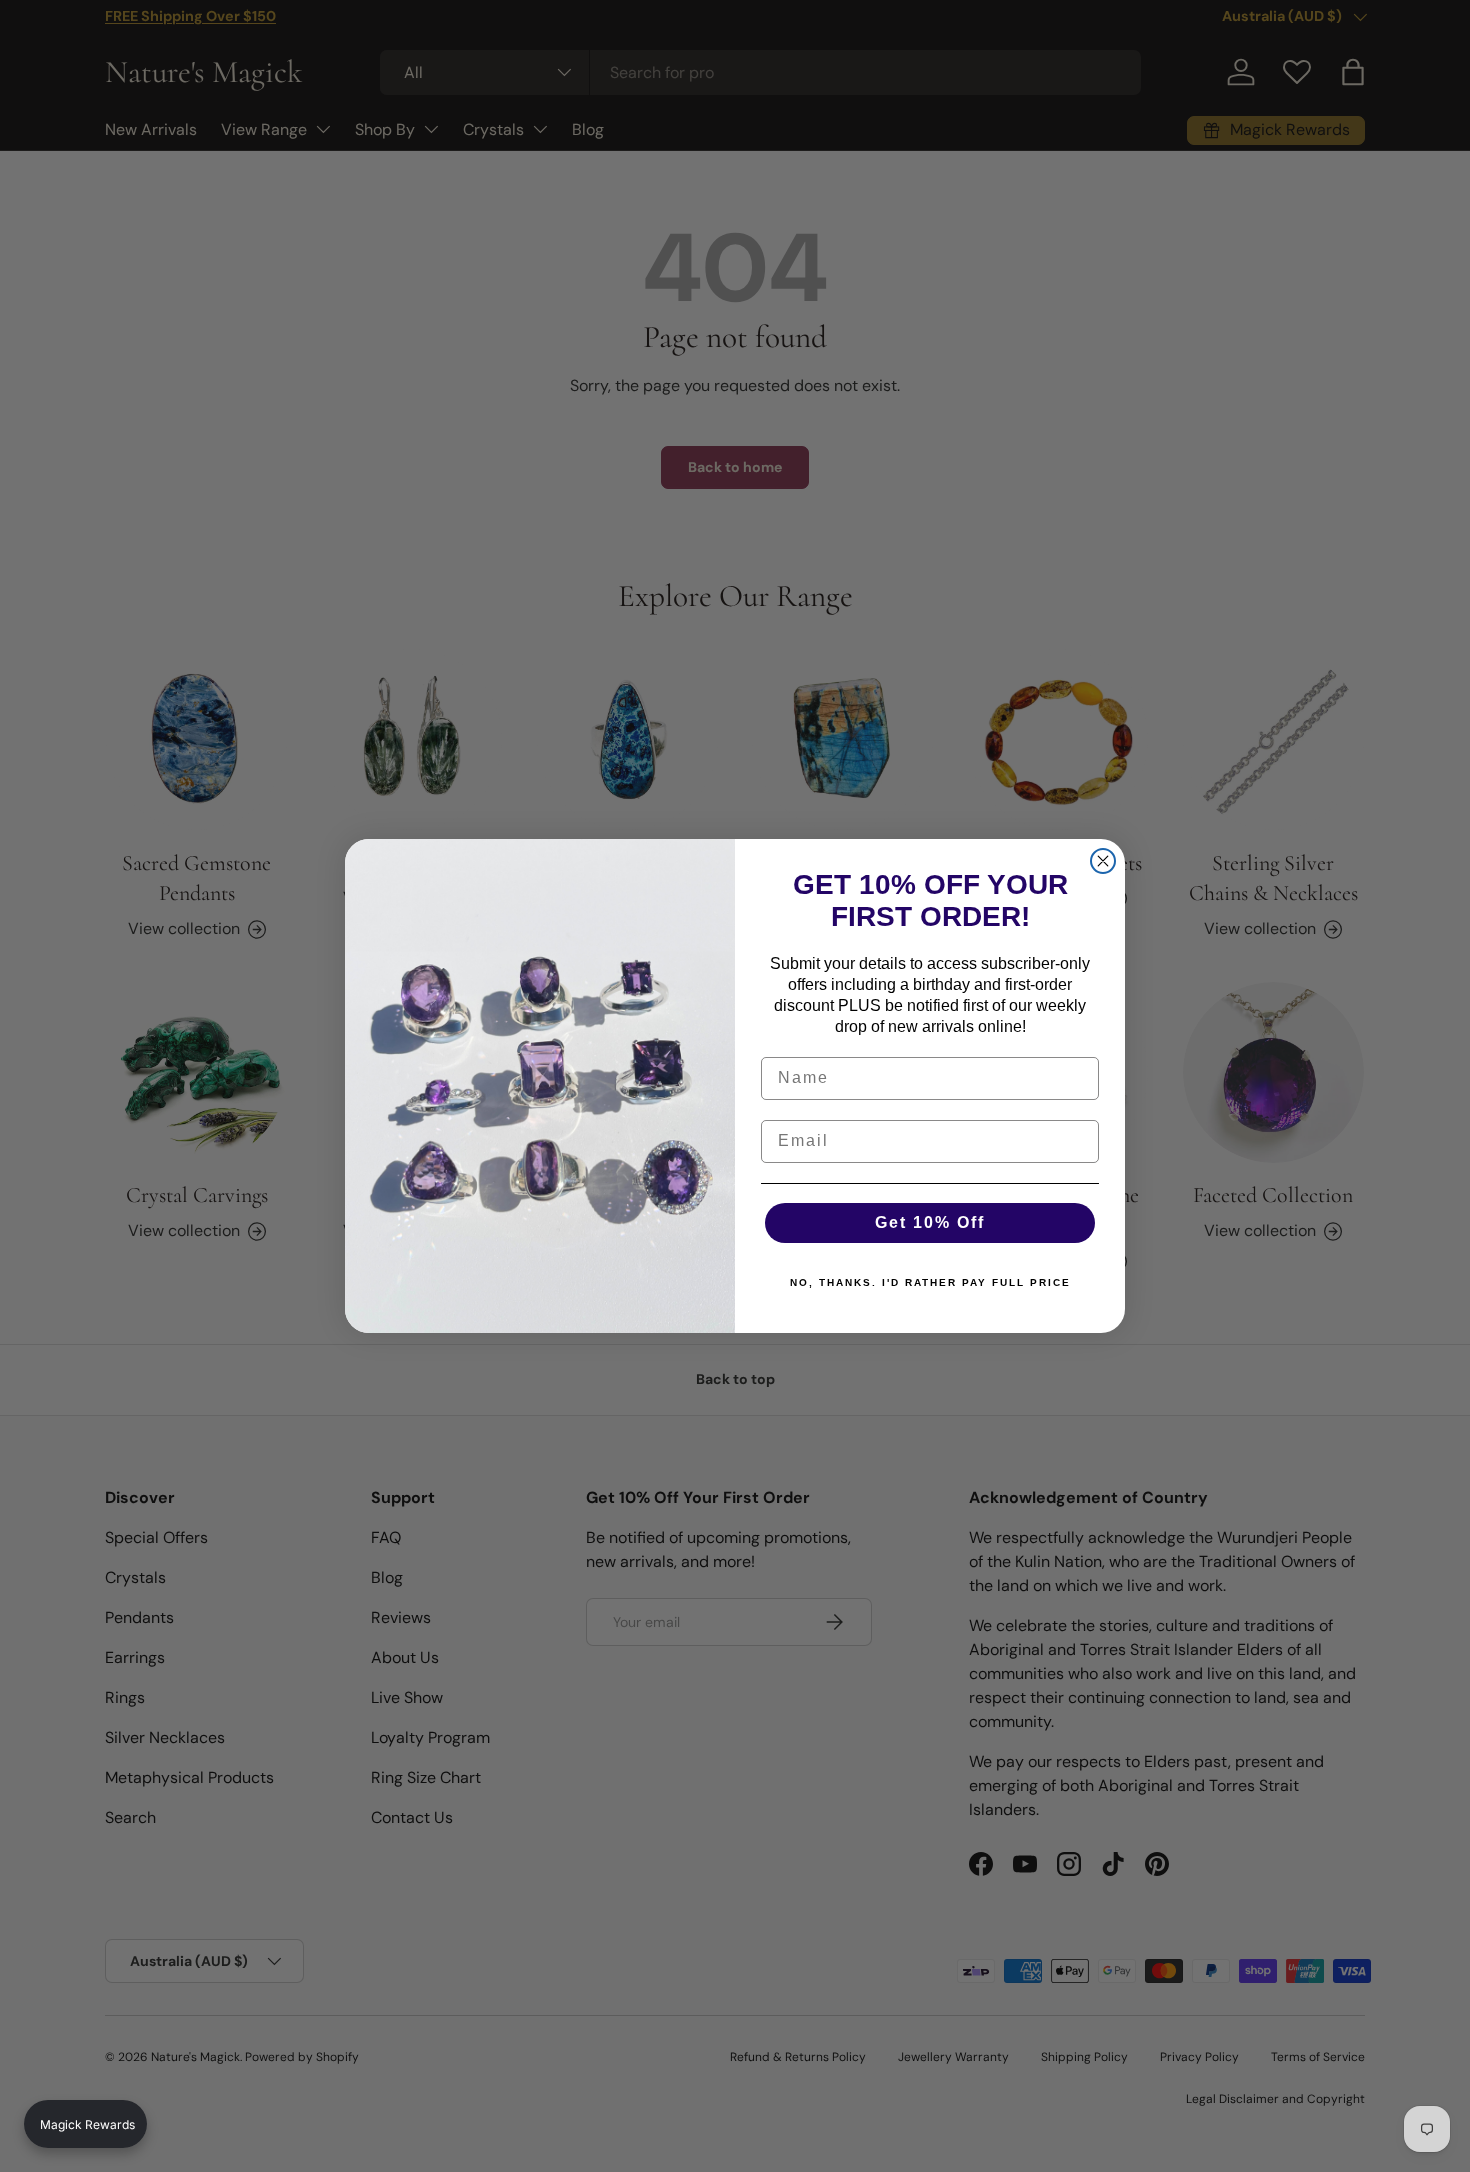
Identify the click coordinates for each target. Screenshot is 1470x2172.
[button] (85, 2124)
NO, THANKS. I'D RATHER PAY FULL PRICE (930, 1282)
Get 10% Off (930, 1222)
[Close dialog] (1103, 861)
